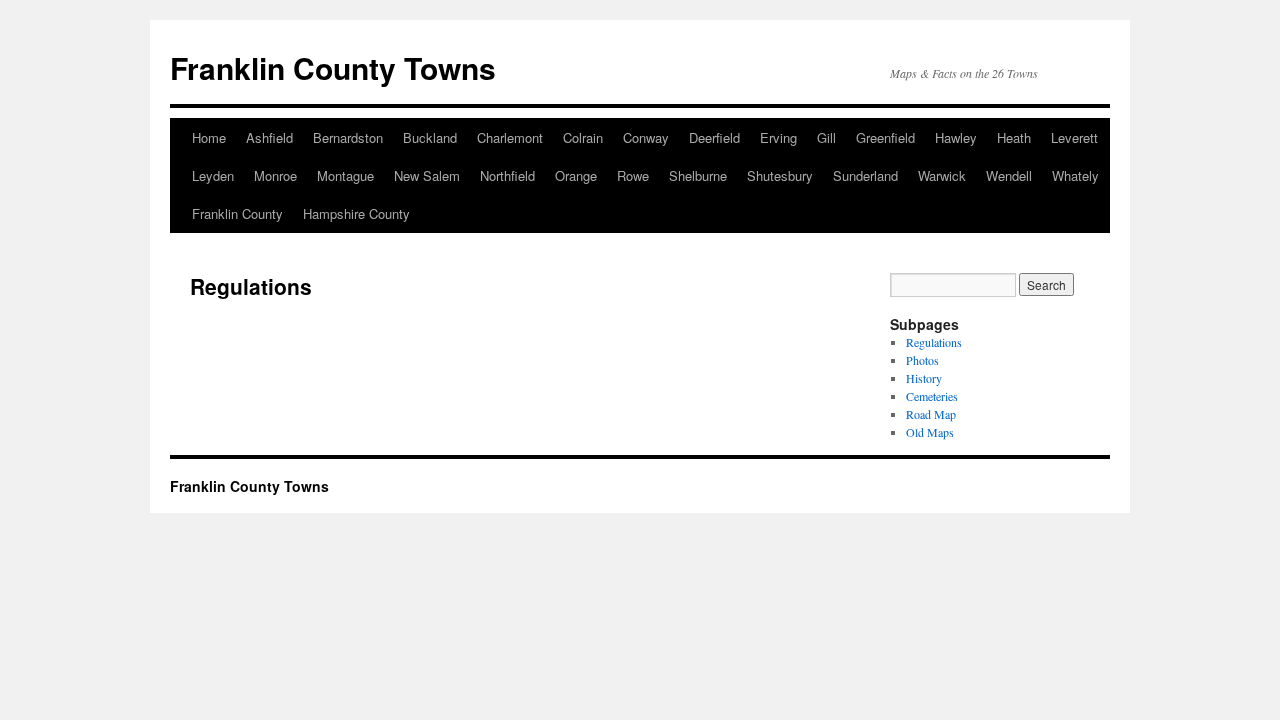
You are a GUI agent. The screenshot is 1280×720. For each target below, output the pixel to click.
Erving (778, 137)
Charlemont (510, 137)
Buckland (430, 137)
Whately (1075, 175)
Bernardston (348, 137)
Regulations (934, 342)
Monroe (275, 175)
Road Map (931, 414)
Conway (646, 137)
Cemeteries (932, 396)
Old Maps (930, 432)
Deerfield (714, 137)
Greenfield (885, 137)
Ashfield (269, 137)
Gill (826, 137)
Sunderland (865, 175)
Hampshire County (356, 213)
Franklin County (237, 213)
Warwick (942, 175)
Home (209, 137)
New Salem (427, 175)
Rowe (633, 175)
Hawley (956, 137)
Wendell (1009, 175)
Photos (922, 360)
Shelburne (698, 175)
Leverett (1074, 137)
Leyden (213, 175)
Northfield (507, 175)
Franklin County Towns (333, 67)
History (924, 378)
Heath (1014, 137)
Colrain (583, 137)
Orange (576, 175)
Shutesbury (780, 175)
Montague (345, 175)
